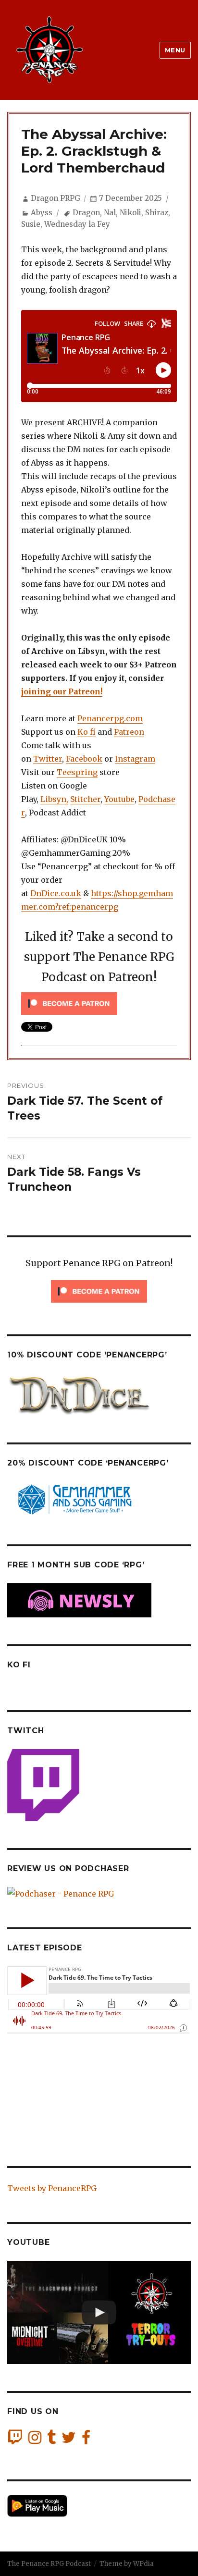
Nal (110, 213)
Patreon (129, 732)
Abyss (42, 213)
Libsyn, (54, 799)
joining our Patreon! (62, 691)
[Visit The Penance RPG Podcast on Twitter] (69, 2440)
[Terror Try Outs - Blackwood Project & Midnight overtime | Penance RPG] (99, 2312)
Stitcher (85, 799)
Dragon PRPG (56, 198)
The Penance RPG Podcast (49, 2564)
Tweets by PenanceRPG (52, 2188)
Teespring (77, 772)
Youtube (119, 799)
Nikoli (130, 213)
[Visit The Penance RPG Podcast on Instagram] (35, 2440)
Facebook (84, 759)
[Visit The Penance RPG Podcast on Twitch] (15, 2440)
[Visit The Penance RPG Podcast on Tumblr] (51, 2440)
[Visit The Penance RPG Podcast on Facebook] (86, 2440)
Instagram (135, 759)
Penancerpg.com (110, 718)
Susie (31, 224)
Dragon (86, 213)
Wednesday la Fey (77, 224)
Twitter (48, 759)
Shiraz (157, 213)
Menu (175, 50)
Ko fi (87, 732)
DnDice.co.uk (56, 893)
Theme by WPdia (127, 2564)
